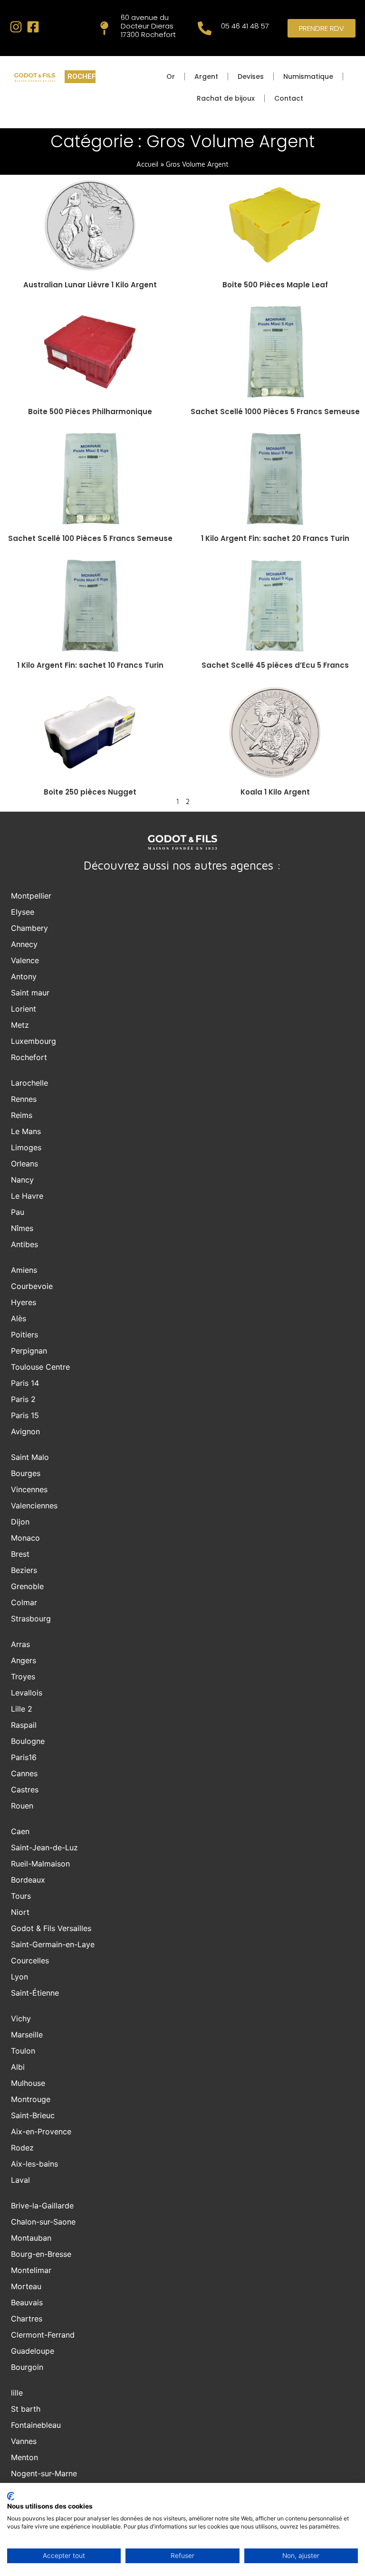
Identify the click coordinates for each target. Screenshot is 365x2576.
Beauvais (27, 2302)
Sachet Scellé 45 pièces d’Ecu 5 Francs (275, 665)
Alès (19, 1318)
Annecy (24, 944)
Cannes (24, 1773)
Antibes (24, 1244)
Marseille (27, 2035)
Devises (251, 76)
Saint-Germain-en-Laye (53, 1944)
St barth (26, 2409)
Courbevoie (32, 1286)
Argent (206, 76)
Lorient (24, 1009)
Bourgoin (27, 2367)
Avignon (25, 1431)
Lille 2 (22, 1709)
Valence (25, 960)
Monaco (25, 1538)
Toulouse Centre (40, 1367)
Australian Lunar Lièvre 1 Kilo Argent (90, 285)
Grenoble (27, 1586)
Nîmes (22, 1228)
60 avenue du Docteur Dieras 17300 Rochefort (148, 26)
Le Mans (26, 1131)
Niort (20, 1912)
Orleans (24, 1164)
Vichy (21, 2018)
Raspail (24, 1725)
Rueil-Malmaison (40, 1864)
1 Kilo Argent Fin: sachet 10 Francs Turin (90, 665)
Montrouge (31, 2099)
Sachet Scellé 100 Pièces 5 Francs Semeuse (90, 538)
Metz (20, 1025)
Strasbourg (31, 1619)
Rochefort (29, 1057)
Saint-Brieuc (33, 2115)
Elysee (23, 912)
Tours (21, 1896)
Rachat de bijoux (226, 98)
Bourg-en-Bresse (41, 2254)
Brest (20, 1554)
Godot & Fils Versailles (51, 1928)
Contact (289, 98)
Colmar (24, 1602)
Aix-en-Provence (41, 2131)
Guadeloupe (33, 2351)
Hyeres (24, 1302)
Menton (24, 2457)
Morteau (26, 2286)
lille (17, 2393)
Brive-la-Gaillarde (42, 2206)
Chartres (27, 2319)
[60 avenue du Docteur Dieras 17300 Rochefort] (104, 28)
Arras (20, 1644)
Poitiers (24, 1335)
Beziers (24, 1570)
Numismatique (308, 76)
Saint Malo (30, 1457)
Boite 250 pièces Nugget (90, 792)
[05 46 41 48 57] (205, 28)
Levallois (27, 1693)
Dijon (20, 1522)
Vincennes (29, 1489)
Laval (20, 2180)
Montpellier (31, 896)
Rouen (22, 1806)
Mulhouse (28, 2083)
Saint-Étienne (35, 1993)
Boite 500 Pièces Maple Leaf (275, 285)
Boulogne (28, 1741)
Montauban (31, 2238)
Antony (24, 976)
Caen (20, 1831)
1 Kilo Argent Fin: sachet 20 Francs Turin (275, 538)
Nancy (22, 1180)
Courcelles (30, 1960)
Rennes (24, 1099)
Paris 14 (25, 1383)
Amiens (24, 1270)
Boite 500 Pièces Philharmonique (90, 412)
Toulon (23, 2051)
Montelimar (31, 2270)
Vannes (24, 2441)
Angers (24, 1660)
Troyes (23, 1676)
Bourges (26, 1473)
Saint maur (30, 993)
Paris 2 (23, 1399)
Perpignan (29, 1351)
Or (171, 76)
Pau (18, 1212)
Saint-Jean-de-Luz (44, 1847)
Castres (25, 1790)
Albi (18, 2067)
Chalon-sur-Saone (43, 2222)
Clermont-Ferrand (43, 2335)
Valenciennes (34, 1506)
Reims (22, 1115)
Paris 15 (25, 1415)
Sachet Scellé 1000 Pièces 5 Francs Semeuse (275, 412)
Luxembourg (34, 1041)
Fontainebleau (36, 2425)
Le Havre (27, 1196)
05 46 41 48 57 (245, 26)
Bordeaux (28, 1880)
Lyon (19, 1977)
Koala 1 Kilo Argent (275, 792)
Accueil (147, 164)
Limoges (26, 1147)
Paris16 (24, 1757)
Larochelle (29, 1083)
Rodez (22, 2148)
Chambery (29, 928)
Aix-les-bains (34, 2164)
